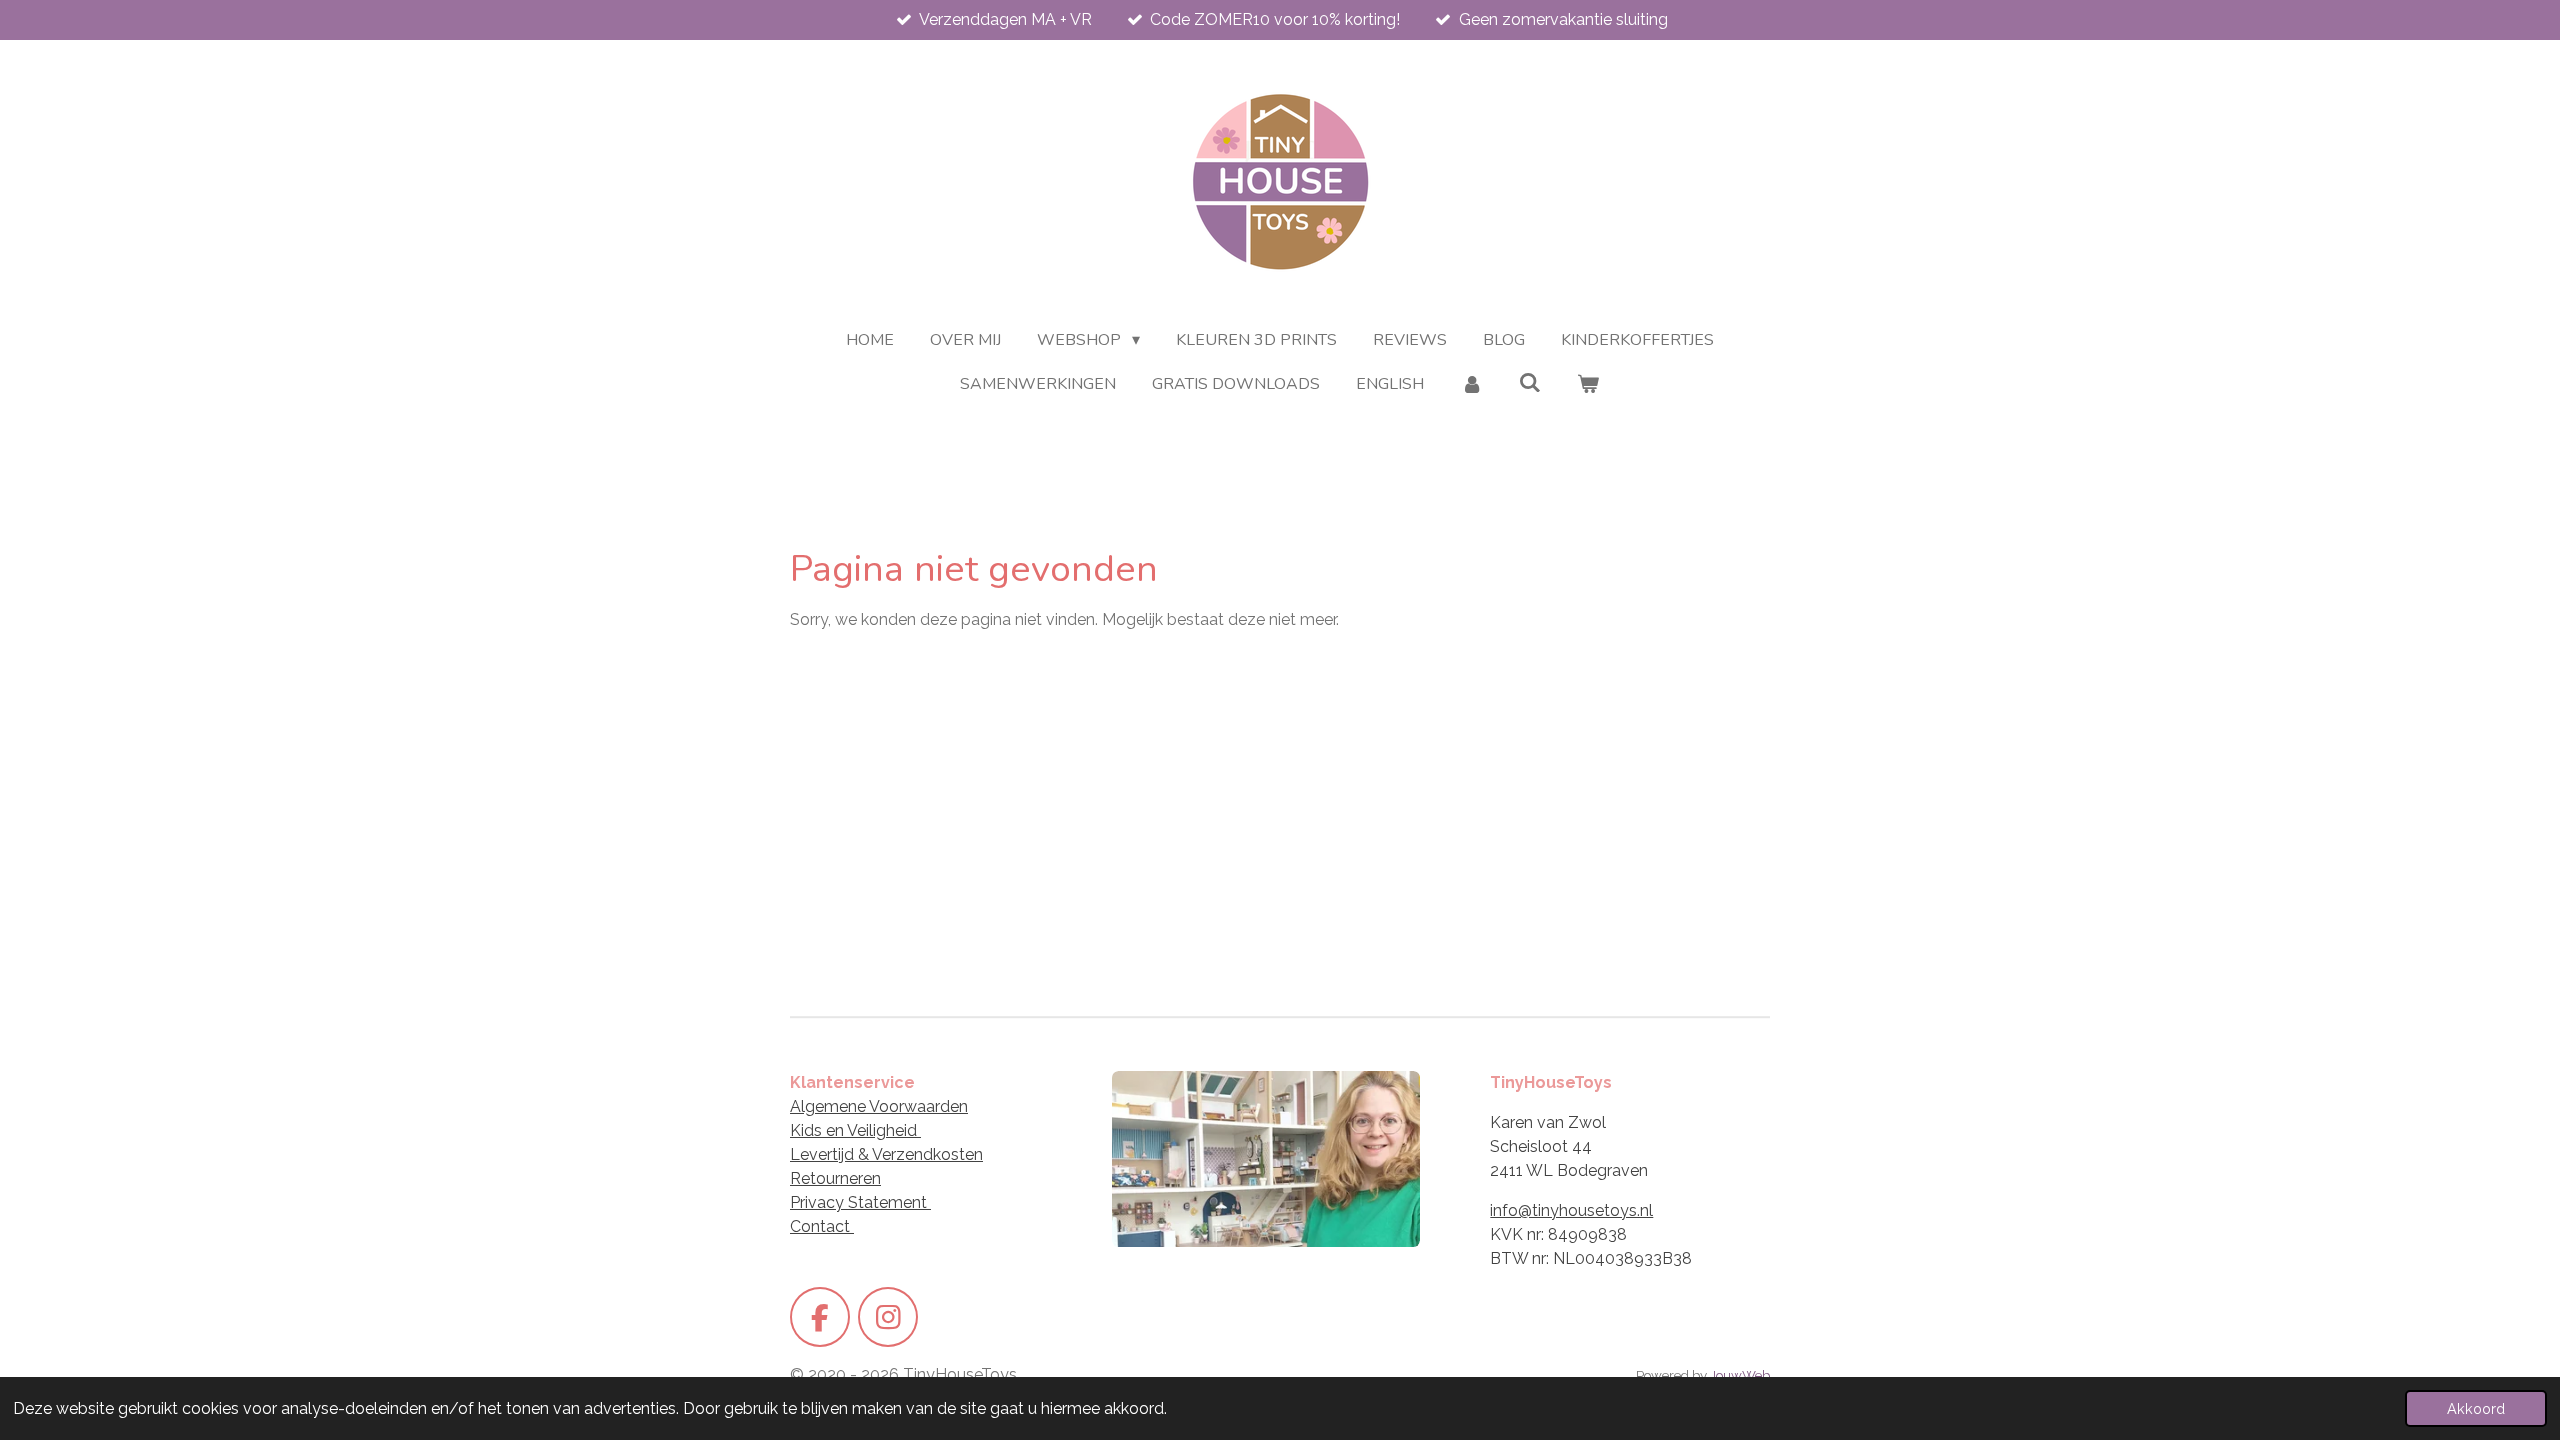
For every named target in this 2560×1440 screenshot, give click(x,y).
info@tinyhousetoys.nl (1571, 1210)
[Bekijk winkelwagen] (1588, 384)
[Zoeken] (1530, 383)
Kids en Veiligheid (855, 1130)
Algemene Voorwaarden (879, 1106)
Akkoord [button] (2476, 1408)
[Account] (1471, 384)
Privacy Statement (860, 1202)
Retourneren (835, 1178)
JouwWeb (1740, 1375)
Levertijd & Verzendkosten (886, 1154)
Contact (822, 1226)
